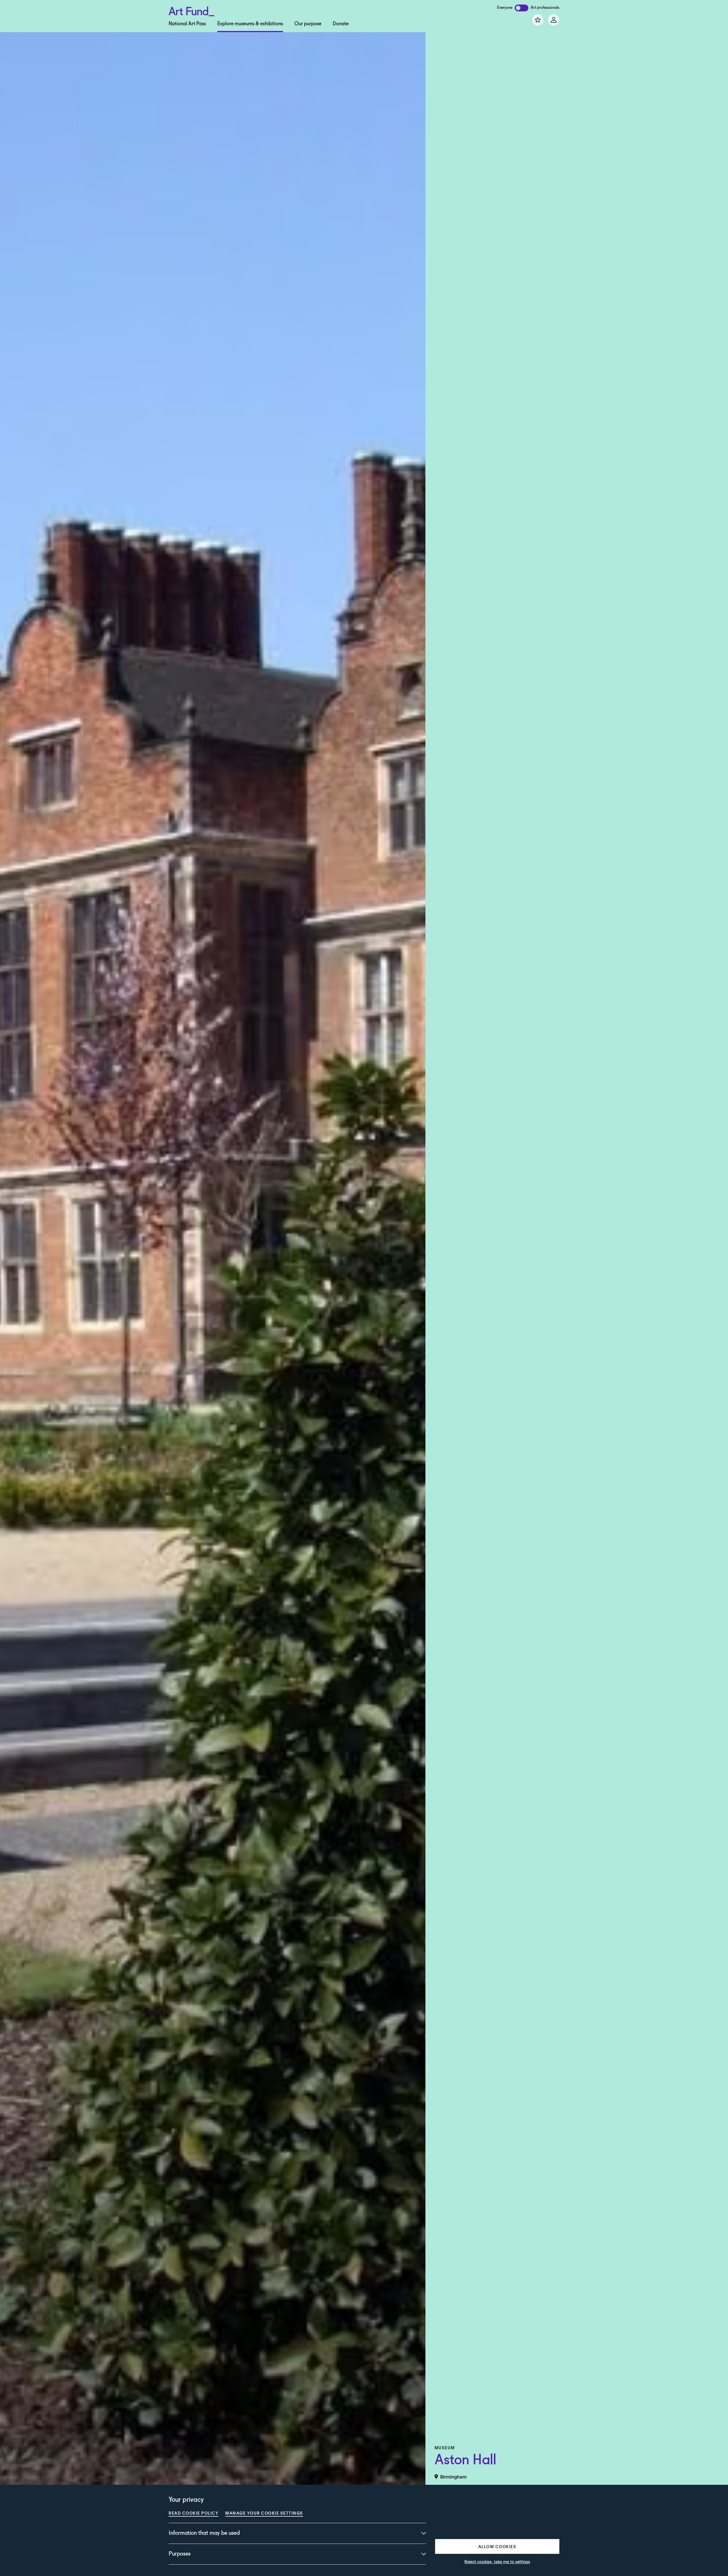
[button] (497, 2546)
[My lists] (538, 20)
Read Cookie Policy (194, 2513)
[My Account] (554, 20)
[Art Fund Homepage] (191, 10)
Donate (341, 24)
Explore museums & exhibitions (250, 24)
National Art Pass (187, 24)
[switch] (522, 8)
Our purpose (308, 24)
